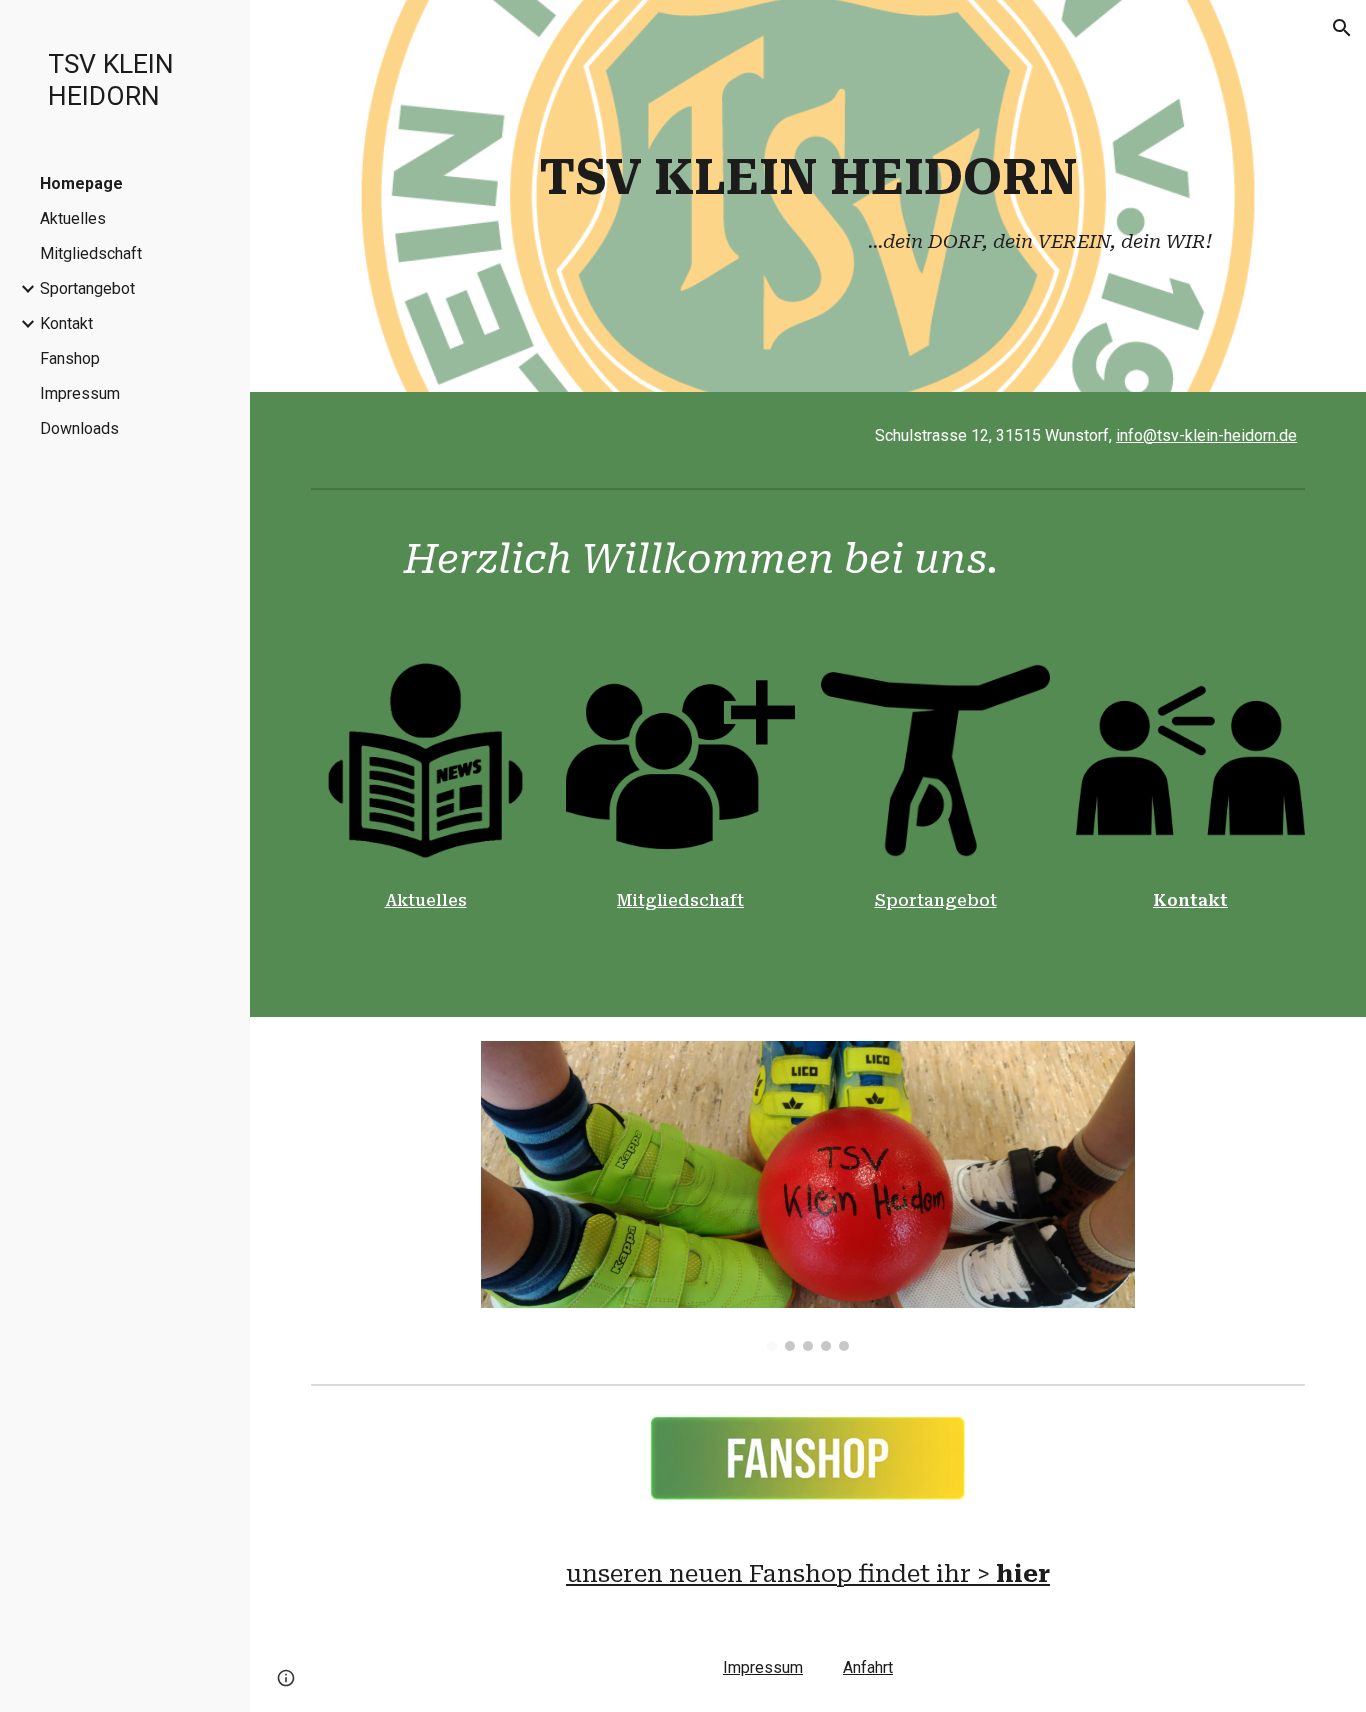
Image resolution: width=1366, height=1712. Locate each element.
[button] (1342, 28)
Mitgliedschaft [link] (91, 253)
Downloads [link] (79, 428)
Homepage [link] (81, 183)
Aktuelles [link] (73, 218)
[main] (808, 196)
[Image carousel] (808, 1196)
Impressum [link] (80, 393)
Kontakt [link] (66, 323)
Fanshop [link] (70, 358)
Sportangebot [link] (87, 288)
